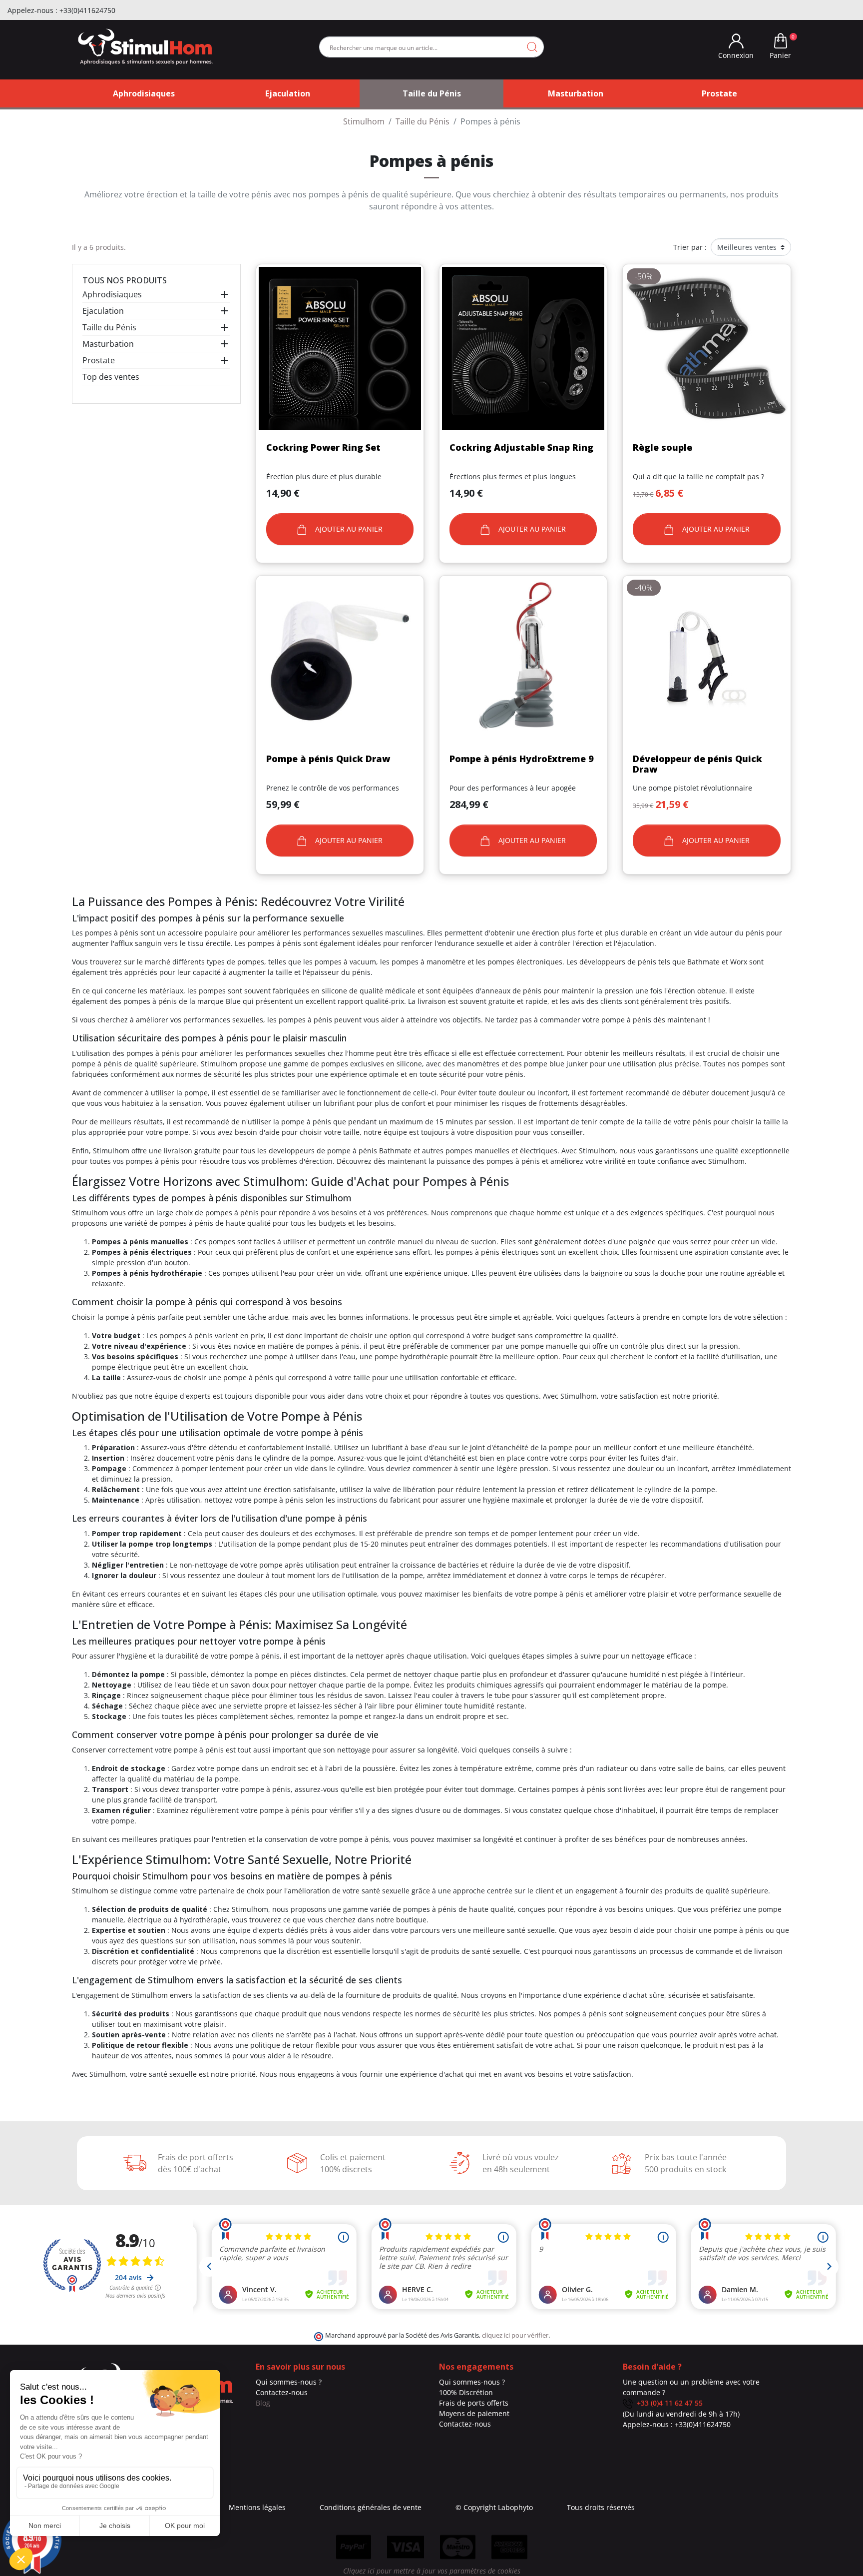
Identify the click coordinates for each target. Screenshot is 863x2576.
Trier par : (690, 247)
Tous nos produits (125, 280)
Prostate (99, 360)
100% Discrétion (466, 2392)
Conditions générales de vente (371, 2507)
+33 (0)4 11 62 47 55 (668, 2403)
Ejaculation (103, 311)
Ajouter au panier (348, 529)
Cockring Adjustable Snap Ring (521, 447)
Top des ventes (111, 377)
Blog (263, 2403)
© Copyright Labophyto (494, 2507)
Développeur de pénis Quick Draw (697, 764)
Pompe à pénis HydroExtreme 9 (522, 759)
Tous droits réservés (601, 2507)
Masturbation (108, 344)
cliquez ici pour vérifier (515, 2335)
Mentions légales (257, 2507)
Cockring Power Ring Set (323, 447)
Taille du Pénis (109, 327)
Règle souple (662, 447)
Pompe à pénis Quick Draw (328, 759)
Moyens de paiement (474, 2413)
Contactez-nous (282, 2392)
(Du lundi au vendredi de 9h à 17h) (681, 2414)
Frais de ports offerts (474, 2403)
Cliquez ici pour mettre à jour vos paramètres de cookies (432, 2571)
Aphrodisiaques (112, 294)
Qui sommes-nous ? (289, 2382)
